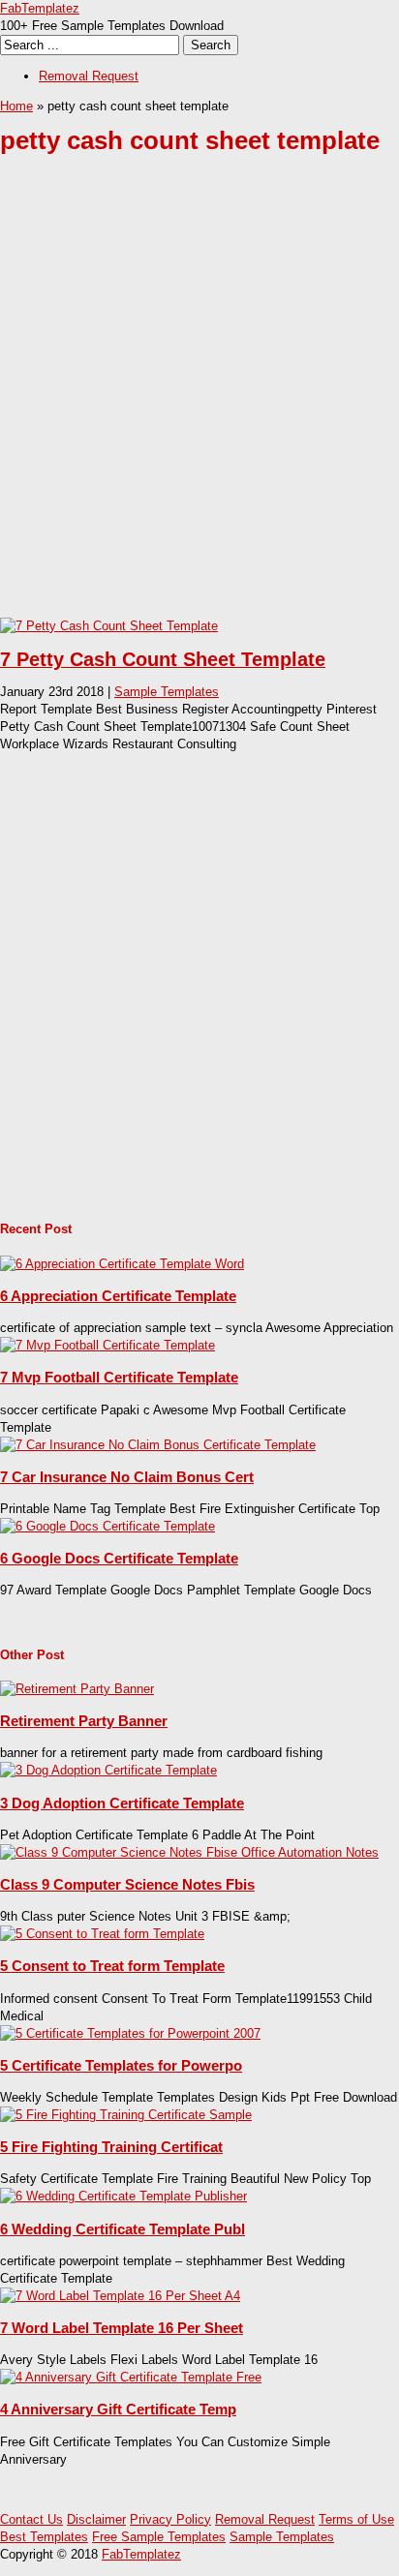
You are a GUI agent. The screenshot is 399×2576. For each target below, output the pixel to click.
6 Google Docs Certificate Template (119, 1558)
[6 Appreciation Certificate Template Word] (122, 1264)
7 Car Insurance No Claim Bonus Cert (127, 1477)
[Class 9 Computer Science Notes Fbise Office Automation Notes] (189, 1852)
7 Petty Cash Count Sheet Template (163, 659)
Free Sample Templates (159, 2537)
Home (16, 106)
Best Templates (44, 2537)
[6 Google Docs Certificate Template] (107, 1526)
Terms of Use (356, 2519)
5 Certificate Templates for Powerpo (121, 2065)
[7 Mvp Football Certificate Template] (107, 1345)
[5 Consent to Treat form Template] (102, 1934)
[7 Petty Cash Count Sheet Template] (109, 626)
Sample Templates (167, 692)
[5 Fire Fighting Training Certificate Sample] (126, 2115)
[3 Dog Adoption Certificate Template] (108, 1770)
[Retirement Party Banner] (77, 1689)
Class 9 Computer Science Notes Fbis (127, 1884)
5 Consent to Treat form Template (112, 1966)
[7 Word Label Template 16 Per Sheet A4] (120, 2296)
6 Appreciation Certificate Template (118, 1296)
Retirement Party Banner (84, 1721)
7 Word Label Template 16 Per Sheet (122, 2328)
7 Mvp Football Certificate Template (119, 1377)
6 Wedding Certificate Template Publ (123, 2229)
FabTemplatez (40, 8)
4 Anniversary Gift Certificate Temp (118, 2409)
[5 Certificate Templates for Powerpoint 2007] (130, 2033)
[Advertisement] (199, 401)
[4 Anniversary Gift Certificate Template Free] (131, 2377)
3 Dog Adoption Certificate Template (122, 1803)
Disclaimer (96, 2519)
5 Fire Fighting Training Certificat (111, 2147)
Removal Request (89, 76)
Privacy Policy (170, 2519)
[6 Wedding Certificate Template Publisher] (123, 2196)
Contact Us (31, 2519)
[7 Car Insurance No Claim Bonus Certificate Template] (158, 1445)
